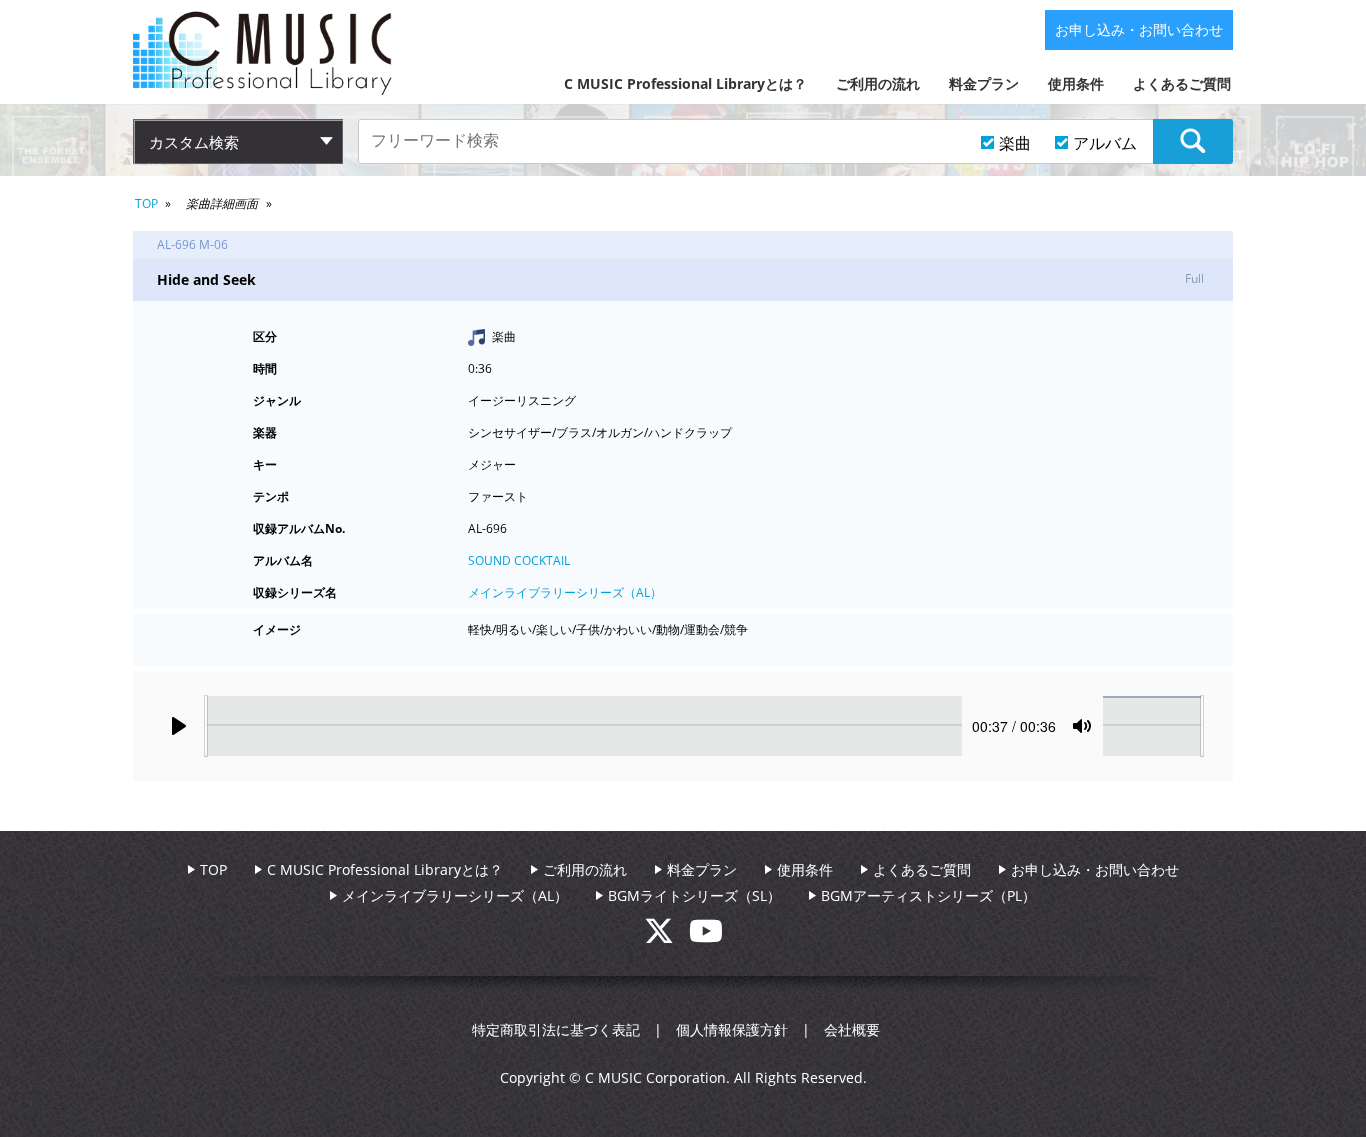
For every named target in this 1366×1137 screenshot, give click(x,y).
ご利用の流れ (878, 83)
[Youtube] (706, 936)
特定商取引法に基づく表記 (556, 1029)
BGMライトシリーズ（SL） (694, 895)
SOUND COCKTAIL (519, 560)
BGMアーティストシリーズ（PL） (928, 895)
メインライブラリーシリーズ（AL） (565, 592)
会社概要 (852, 1029)
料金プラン (984, 83)
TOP (146, 203)
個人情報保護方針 (732, 1029)
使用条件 (1076, 83)
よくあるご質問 (1182, 83)
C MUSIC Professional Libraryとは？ (685, 83)
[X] (666, 936)
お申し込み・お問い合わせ (1139, 29)
